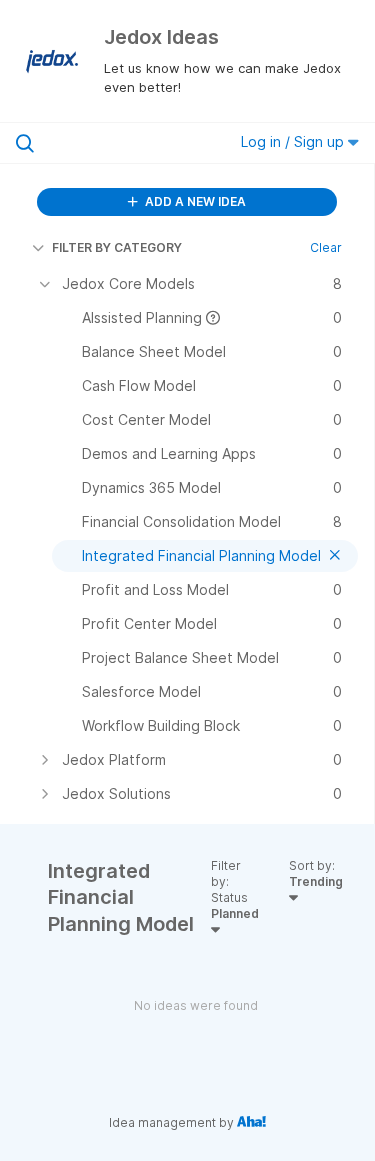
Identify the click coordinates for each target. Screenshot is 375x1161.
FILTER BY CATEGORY (117, 247)
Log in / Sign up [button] (294, 141)
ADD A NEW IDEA (194, 201)
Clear (326, 247)
